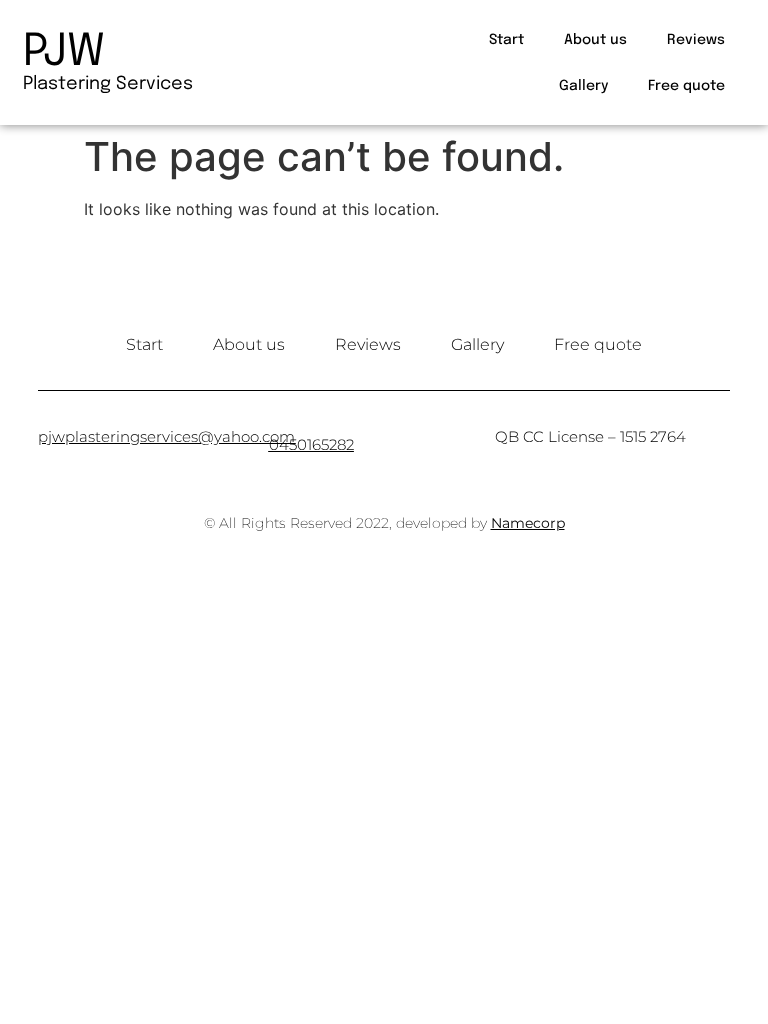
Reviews (696, 40)
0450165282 (311, 444)
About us (595, 40)
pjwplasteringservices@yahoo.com (166, 436)
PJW (64, 52)
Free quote (686, 86)
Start (506, 40)
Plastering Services (108, 84)
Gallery (583, 86)
